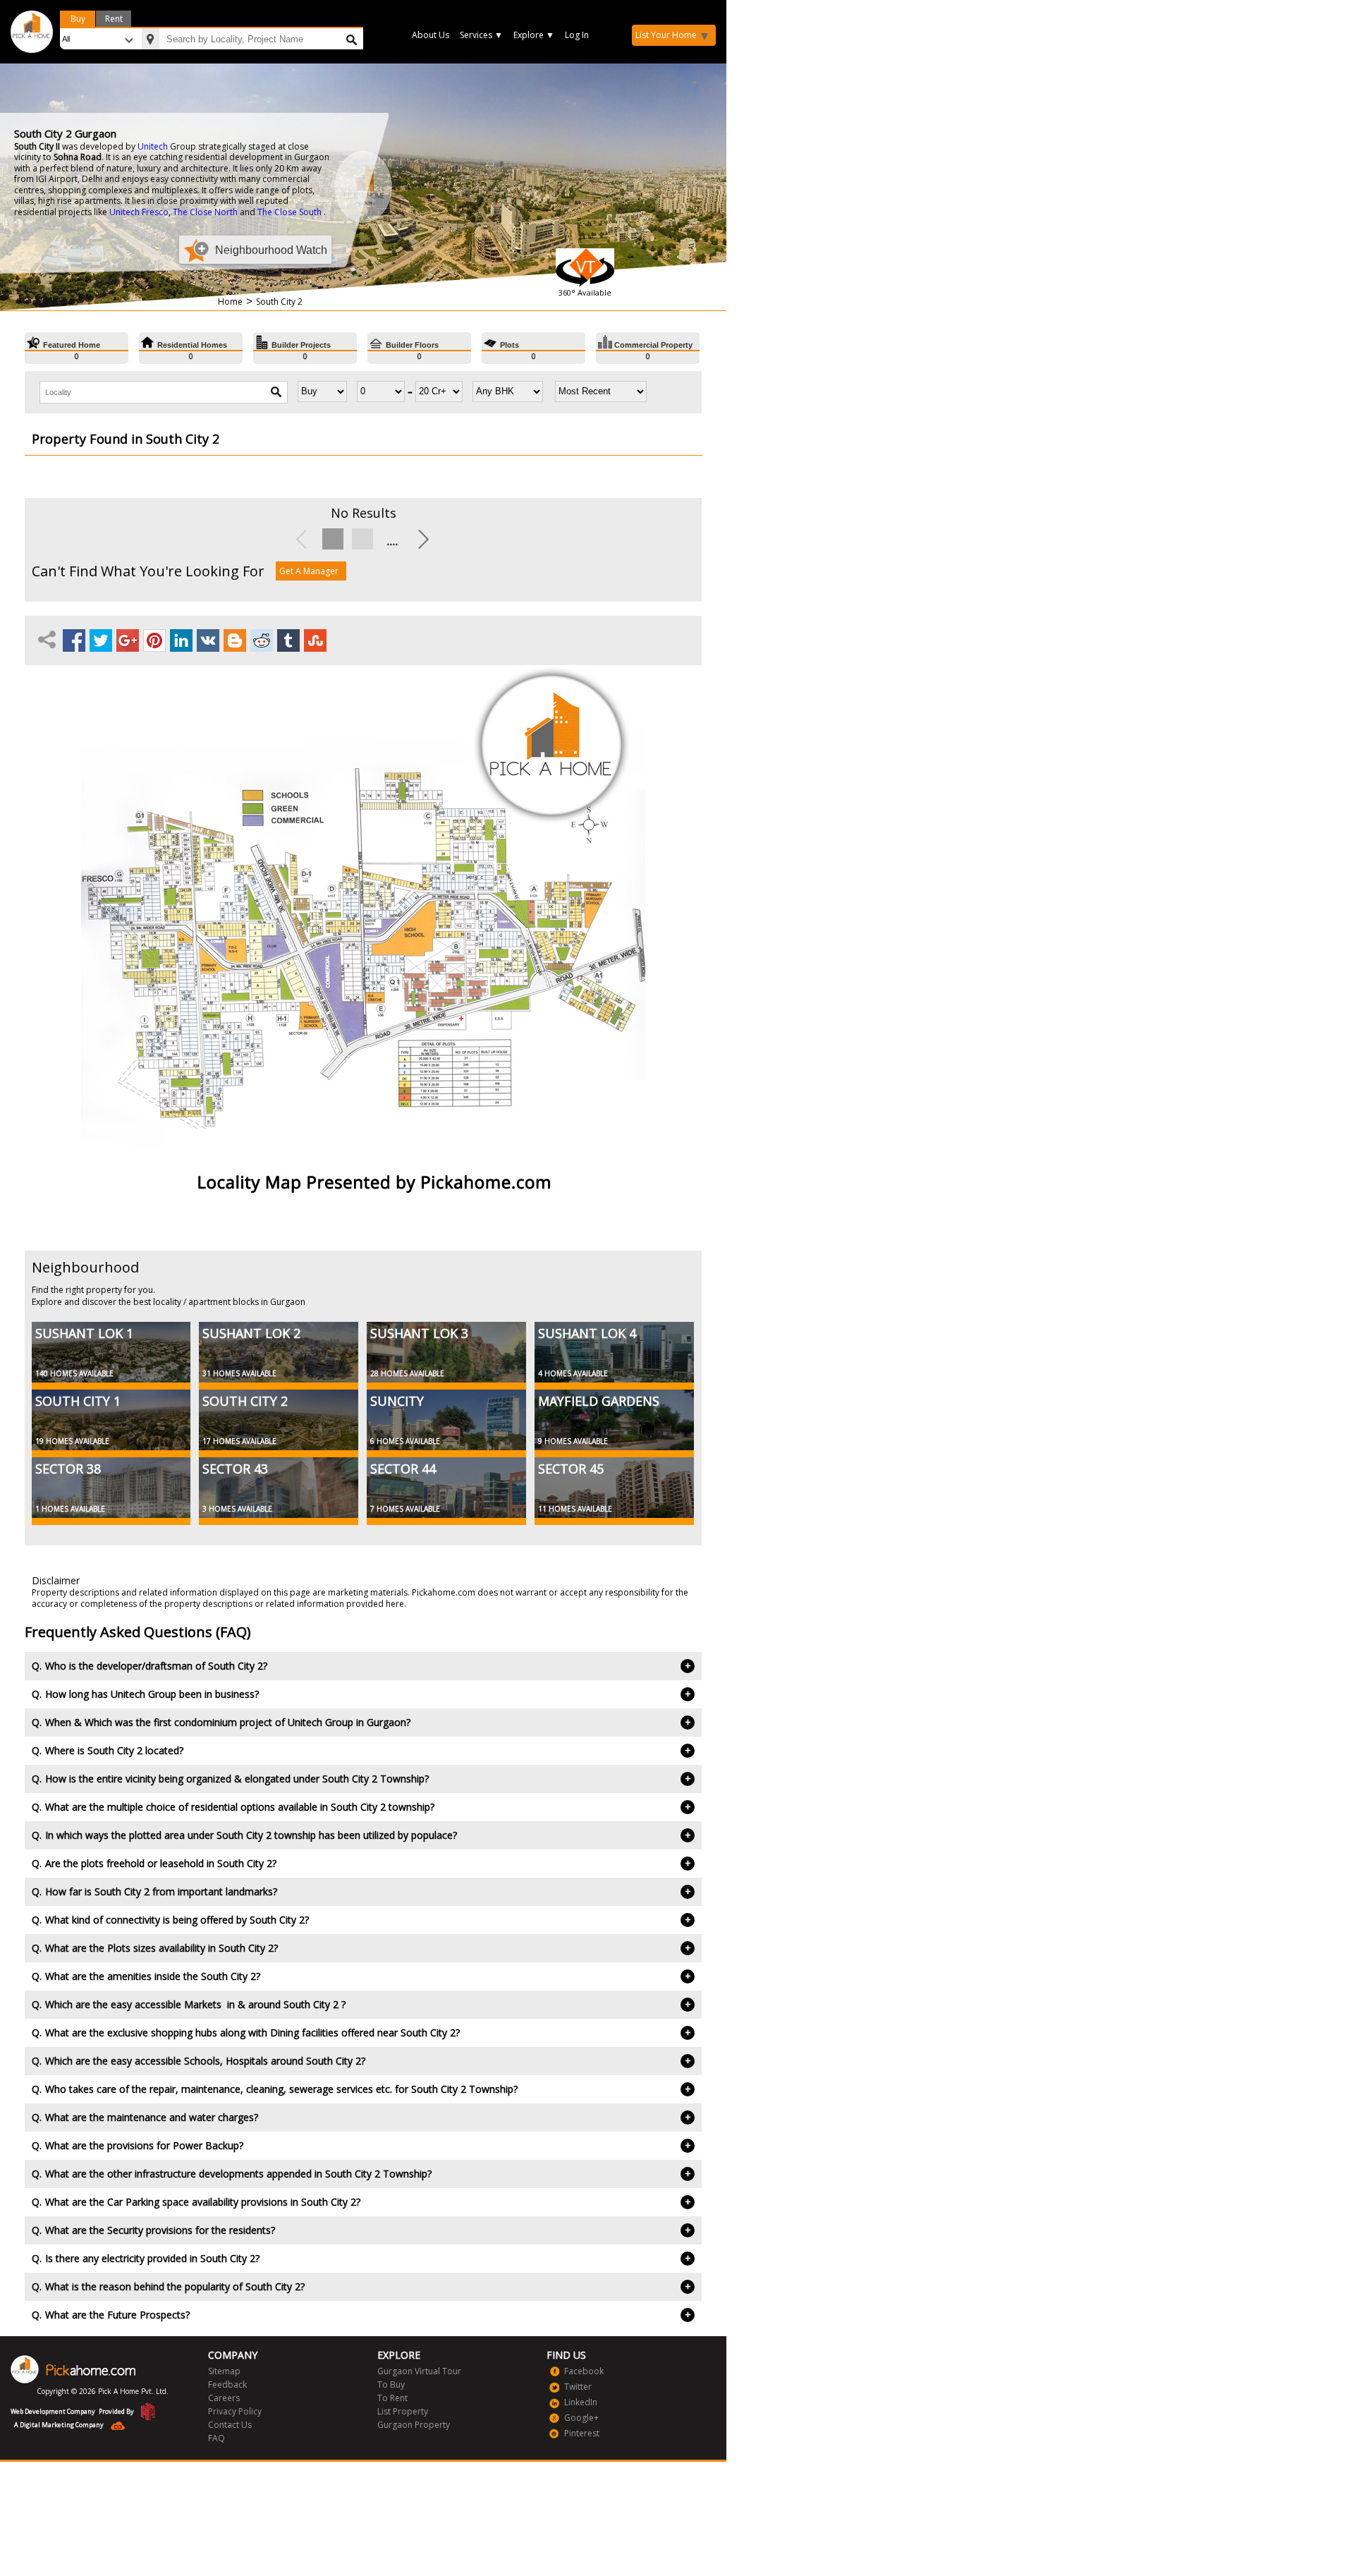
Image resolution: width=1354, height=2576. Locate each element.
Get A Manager (309, 571)
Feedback (227, 2384)
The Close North (205, 212)
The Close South (289, 212)
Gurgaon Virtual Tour (419, 2371)
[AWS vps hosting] (114, 2427)
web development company (53, 2411)
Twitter (578, 2387)
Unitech (153, 146)
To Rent (392, 2398)
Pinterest (582, 2433)
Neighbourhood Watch (271, 250)
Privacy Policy (235, 2411)
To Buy (391, 2384)
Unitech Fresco (139, 212)
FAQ (216, 2438)
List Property (403, 2411)
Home (230, 302)
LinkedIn (581, 2402)
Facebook (584, 2371)
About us (431, 35)
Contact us (230, 2425)
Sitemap (224, 2371)
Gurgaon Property (414, 2425)
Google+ (581, 2418)
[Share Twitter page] (101, 640)
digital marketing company (62, 2425)
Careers (224, 2398)
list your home (666, 35)
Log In (577, 35)
